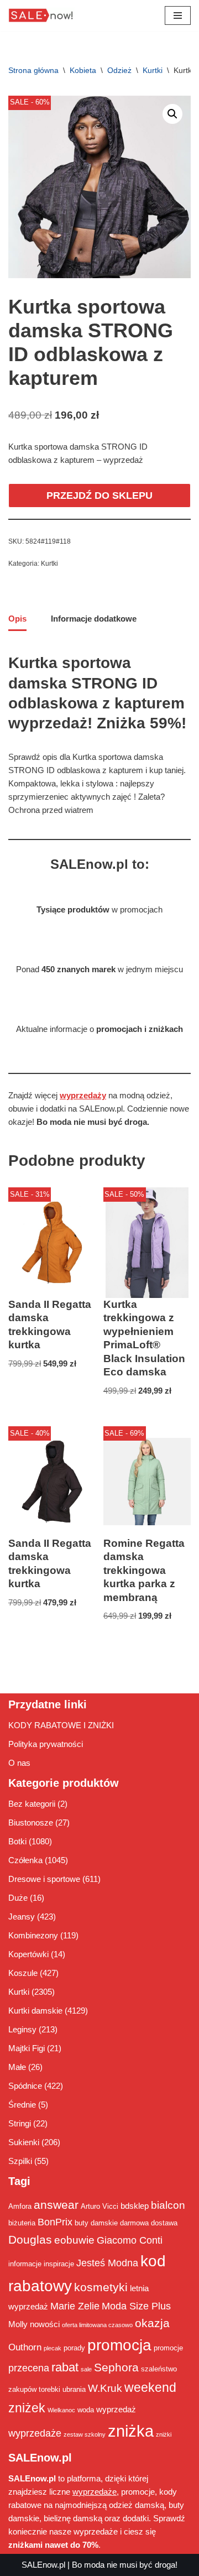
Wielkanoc (61, 2410)
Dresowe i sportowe (44, 1879)
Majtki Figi (27, 2048)
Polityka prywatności (46, 1744)
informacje (25, 2264)
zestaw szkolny (85, 2434)
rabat (65, 2367)
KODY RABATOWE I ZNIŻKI (61, 1725)
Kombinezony (33, 1935)
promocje (168, 2348)
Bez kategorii (32, 1804)
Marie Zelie (75, 2306)
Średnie (22, 2105)
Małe (17, 2067)
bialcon (168, 2205)
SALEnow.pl (43, 2565)
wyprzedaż (116, 2409)
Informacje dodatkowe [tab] (94, 619)
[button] (172, 114)
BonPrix (55, 2222)
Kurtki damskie (35, 2011)
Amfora (20, 2206)
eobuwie (74, 2240)
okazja (152, 2323)
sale (86, 2369)
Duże (18, 1898)
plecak (53, 2348)
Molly (18, 2324)
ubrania (74, 2389)
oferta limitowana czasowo (97, 2325)
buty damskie (96, 2223)
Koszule (23, 1973)
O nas (19, 1763)
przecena (29, 2368)
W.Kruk (105, 2388)
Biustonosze (31, 1823)
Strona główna (33, 70)
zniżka (131, 2431)
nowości (45, 2324)
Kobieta (83, 70)
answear (56, 2205)
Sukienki (24, 2142)
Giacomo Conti (130, 2240)
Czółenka (25, 1860)
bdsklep (135, 2206)
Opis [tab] (17, 619)
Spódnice (25, 2086)
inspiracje (59, 2264)
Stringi (20, 2123)
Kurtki (153, 70)
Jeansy (22, 1917)
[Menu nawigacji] (178, 15)
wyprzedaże (35, 2433)
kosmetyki (101, 2287)
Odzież (119, 70)
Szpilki (20, 2161)
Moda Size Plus (136, 2306)
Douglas (30, 2240)
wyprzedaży (83, 1095)
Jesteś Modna (107, 2263)
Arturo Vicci (99, 2206)
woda (86, 2410)
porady (74, 2348)
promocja (119, 2345)
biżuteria (22, 2223)
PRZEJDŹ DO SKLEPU (99, 496)
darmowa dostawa (149, 2223)
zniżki (164, 2434)
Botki (17, 1841)
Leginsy (22, 2029)
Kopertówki (28, 1954)
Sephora (116, 2368)
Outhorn (25, 2347)
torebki (49, 2389)
